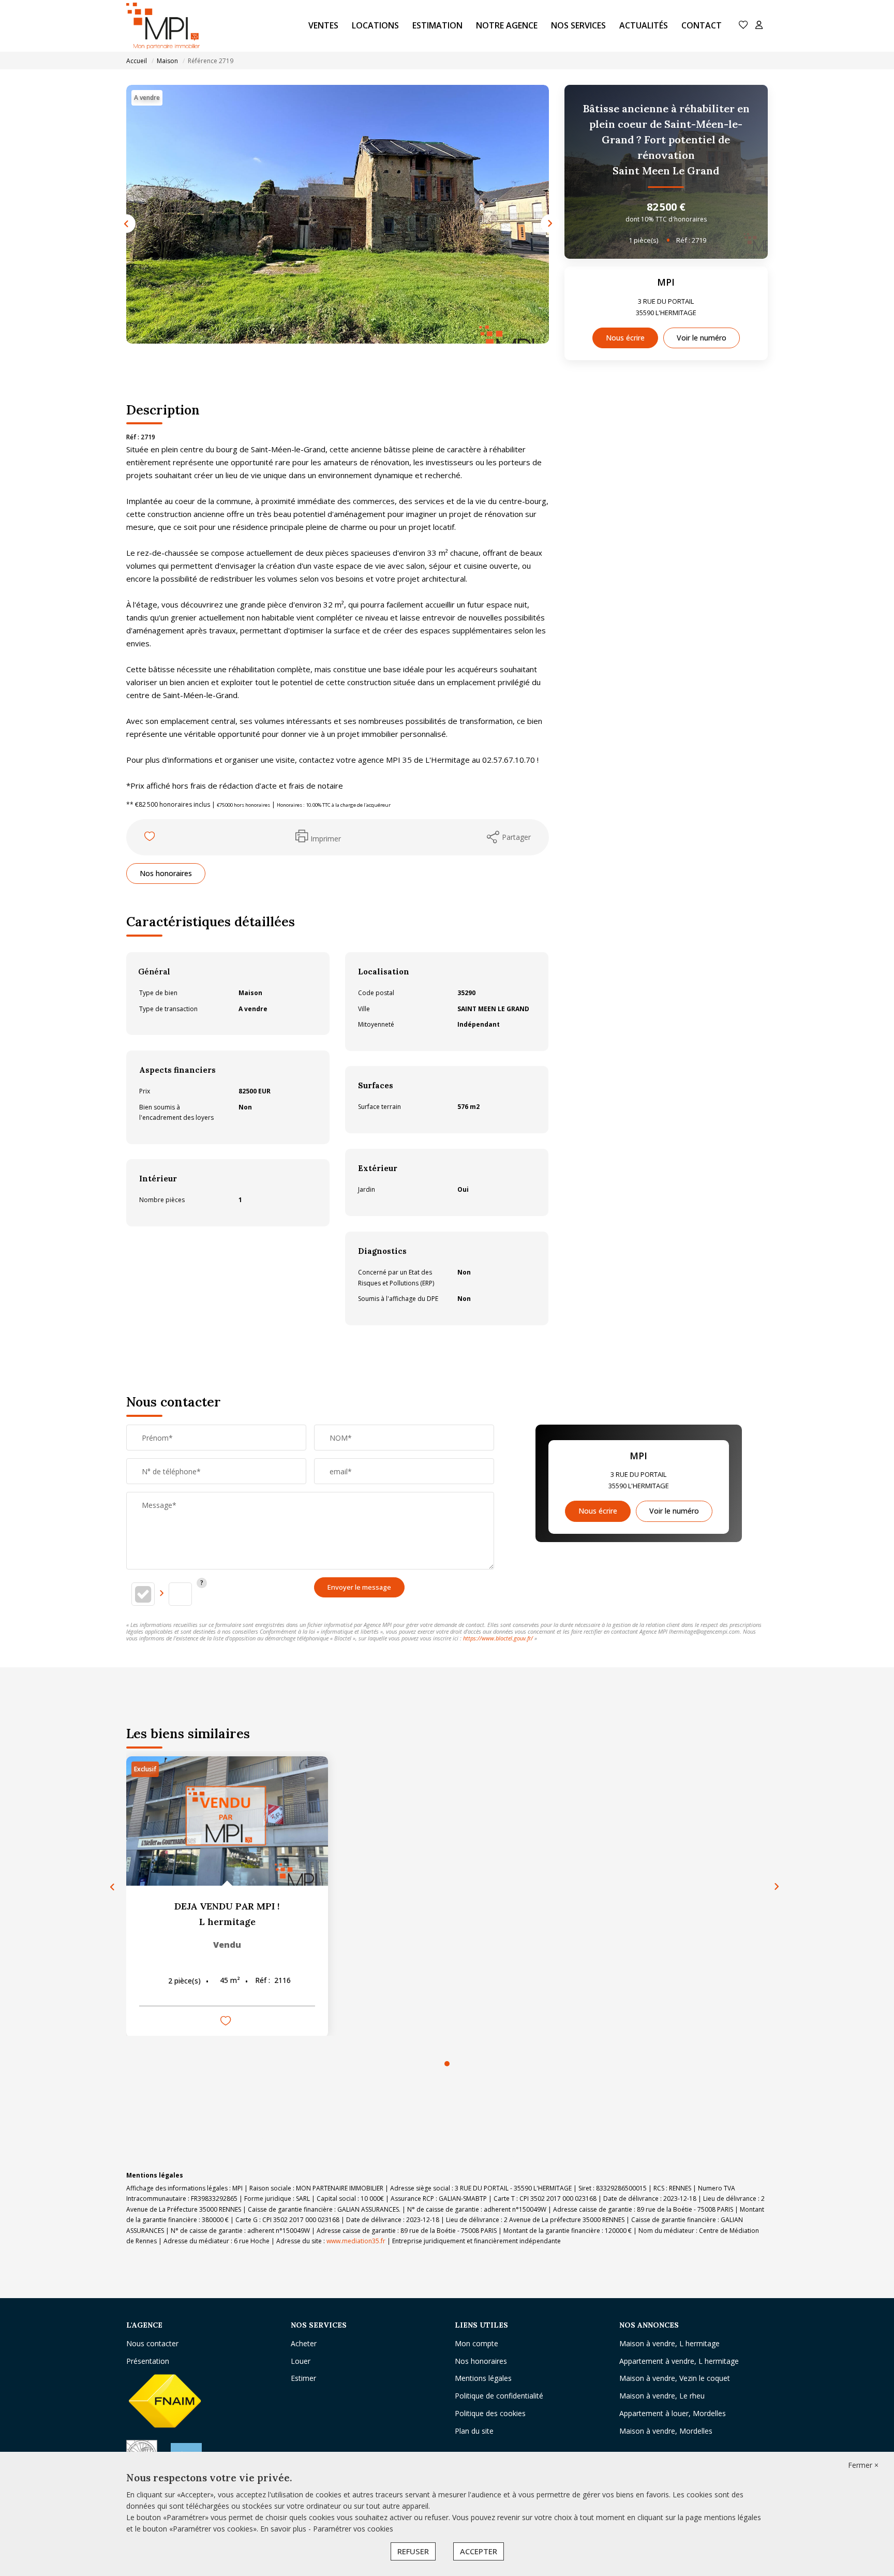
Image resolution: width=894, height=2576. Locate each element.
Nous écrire (625, 338)
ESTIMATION (437, 25)
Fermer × (863, 2465)
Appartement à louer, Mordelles (673, 2413)
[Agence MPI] (167, 26)
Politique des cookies (490, 2413)
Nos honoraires (166, 873)
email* (341, 1471)
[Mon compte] (759, 26)
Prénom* (157, 1438)
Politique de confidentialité (499, 2396)
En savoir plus (284, 2529)
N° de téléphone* (171, 1471)
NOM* (341, 1438)
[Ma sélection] (743, 26)
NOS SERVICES (578, 25)
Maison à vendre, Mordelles (666, 2431)
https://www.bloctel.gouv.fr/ (498, 1638)
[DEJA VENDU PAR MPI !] (227, 1821)
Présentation (148, 2361)
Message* (159, 1505)
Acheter (304, 2343)
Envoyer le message (359, 1587)
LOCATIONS (375, 25)
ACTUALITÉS (644, 25)
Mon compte (476, 2343)
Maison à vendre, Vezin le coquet (675, 2378)
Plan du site (474, 2431)
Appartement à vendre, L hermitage (679, 2361)
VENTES (323, 25)
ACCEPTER (479, 2551)
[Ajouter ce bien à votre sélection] (151, 838)
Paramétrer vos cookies (353, 2529)
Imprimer (326, 839)
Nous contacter (152, 2343)
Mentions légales (483, 2378)
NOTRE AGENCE (507, 25)
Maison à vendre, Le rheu (662, 2396)
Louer (301, 2361)
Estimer (303, 2378)
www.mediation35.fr (356, 2241)
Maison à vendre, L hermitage (669, 2343)
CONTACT (702, 25)
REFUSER (413, 2551)
